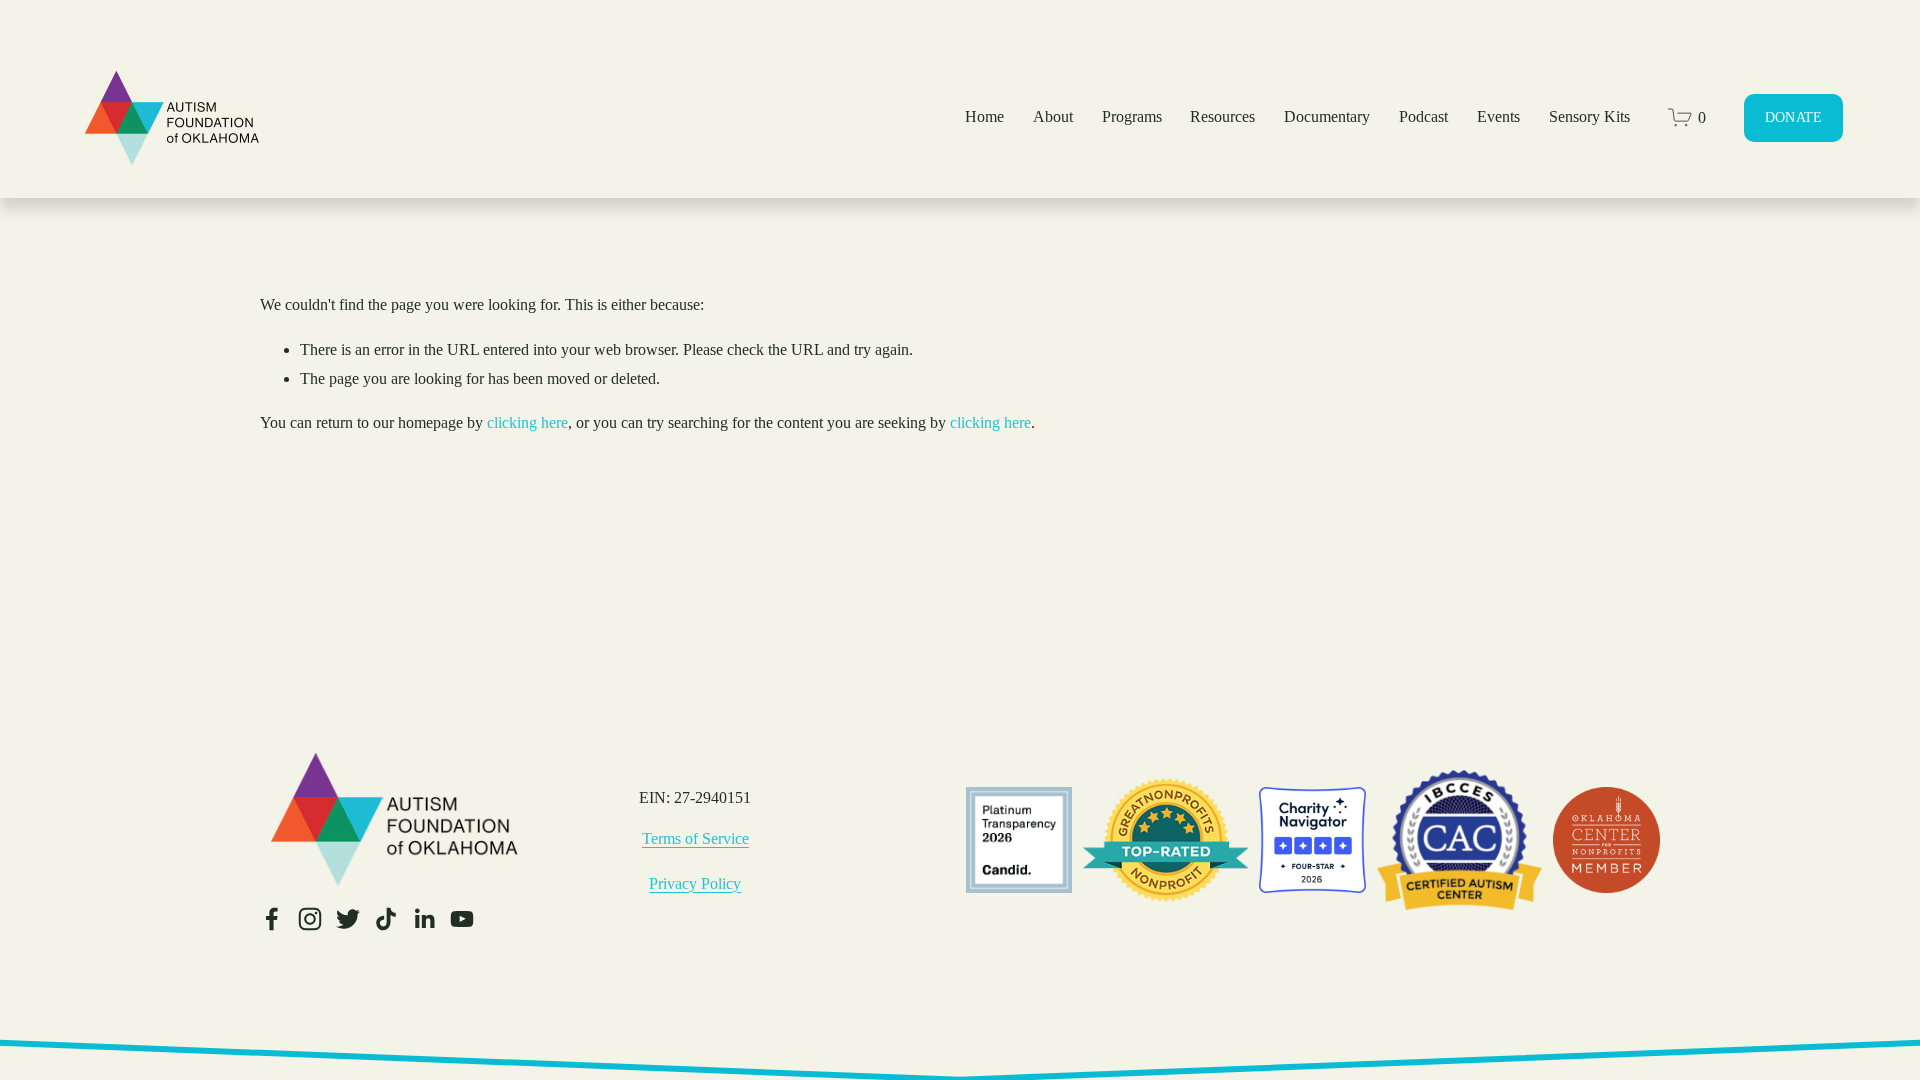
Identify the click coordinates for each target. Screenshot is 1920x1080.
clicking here (527, 422)
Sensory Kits (1589, 116)
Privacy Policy (695, 883)
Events (1498, 116)
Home (984, 116)
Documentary (1327, 116)
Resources (1222, 116)
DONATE (1794, 117)
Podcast (1423, 116)
